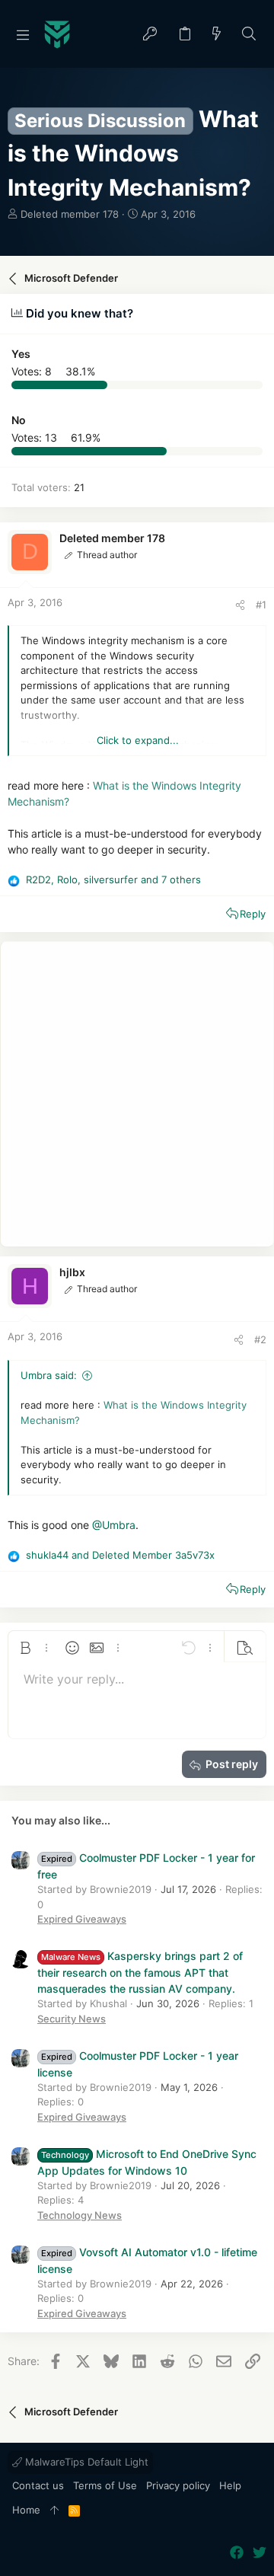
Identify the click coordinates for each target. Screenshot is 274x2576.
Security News (72, 2019)
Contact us (38, 2485)
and (120, 1555)
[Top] (54, 2511)
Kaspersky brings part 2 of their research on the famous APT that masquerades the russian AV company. (140, 1972)
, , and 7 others (113, 879)
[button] (23, 34)
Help (230, 2485)
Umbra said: (49, 1375)
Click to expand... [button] (138, 740)
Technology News (80, 2215)
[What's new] (217, 35)
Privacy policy (178, 2485)
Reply (253, 914)
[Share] (240, 605)
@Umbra (114, 1525)
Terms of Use (105, 2485)
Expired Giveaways (82, 1919)
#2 (260, 1339)
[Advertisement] (137, 1094)
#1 (261, 605)
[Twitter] (260, 2553)
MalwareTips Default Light (85, 2462)
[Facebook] (237, 2553)
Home (26, 2510)
